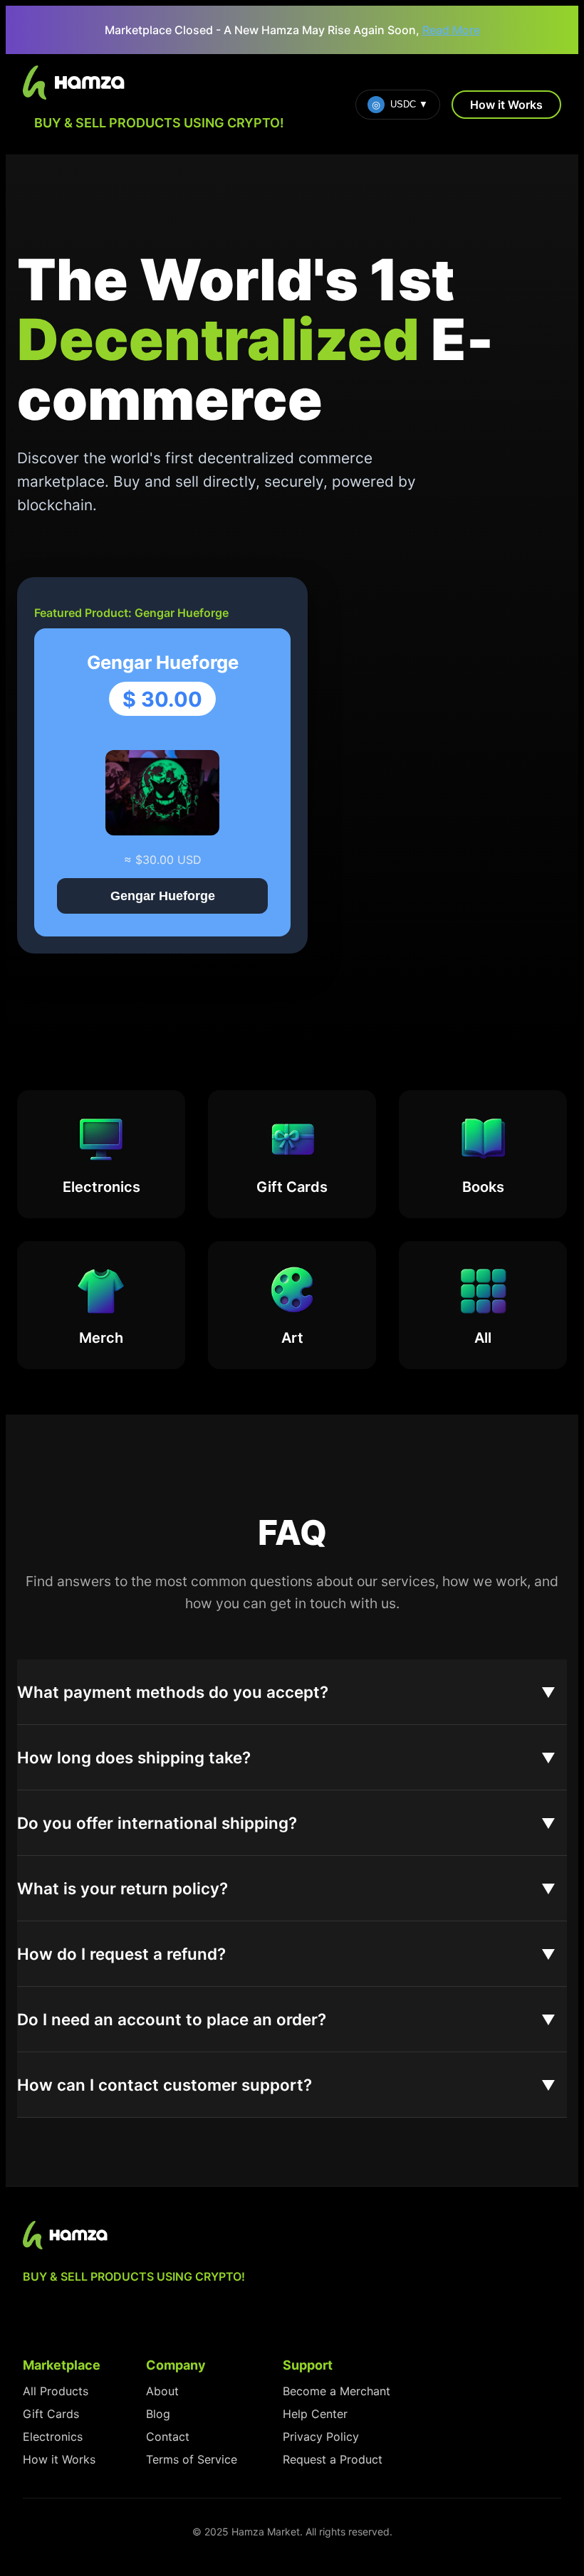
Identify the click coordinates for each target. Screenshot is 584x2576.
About (162, 2391)
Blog (158, 2414)
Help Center (315, 2414)
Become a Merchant (337, 2391)
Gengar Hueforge (163, 896)
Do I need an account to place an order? (172, 2019)
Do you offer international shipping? (157, 1823)
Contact (168, 2437)
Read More (451, 30)
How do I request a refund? (121, 1954)
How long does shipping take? (134, 1757)
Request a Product (333, 2459)
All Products (56, 2391)
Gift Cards (51, 2414)
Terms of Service (192, 2459)
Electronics (53, 2437)
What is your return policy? (122, 1888)
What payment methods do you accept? (173, 1692)
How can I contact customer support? (165, 2085)
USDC (400, 105)
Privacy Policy (321, 2437)
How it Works (506, 105)
